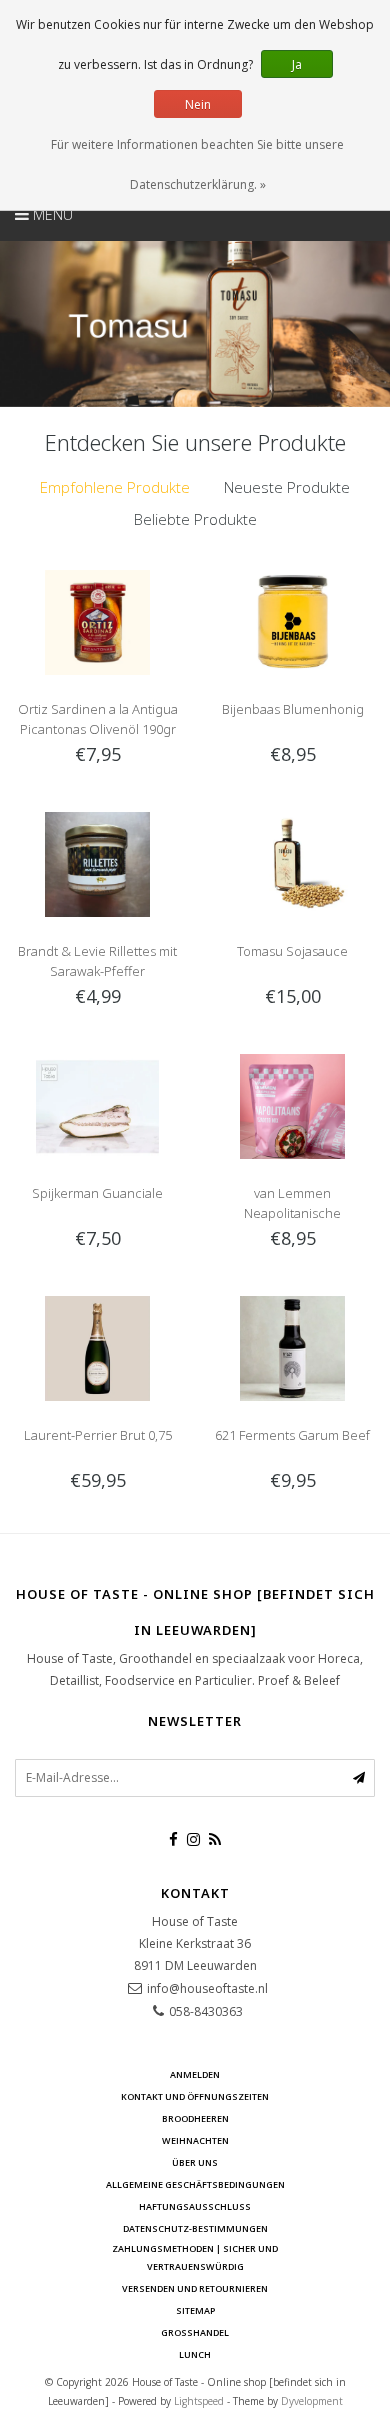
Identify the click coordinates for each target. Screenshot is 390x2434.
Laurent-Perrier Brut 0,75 (98, 1435)
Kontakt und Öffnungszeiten (195, 2096)
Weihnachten (195, 2140)
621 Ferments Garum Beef (292, 1435)
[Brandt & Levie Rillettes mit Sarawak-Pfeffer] (97, 862)
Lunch (195, 2354)
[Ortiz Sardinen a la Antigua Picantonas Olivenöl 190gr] (97, 620)
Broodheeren (195, 2118)
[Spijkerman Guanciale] (97, 1104)
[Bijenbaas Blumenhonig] (292, 620)
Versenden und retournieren (195, 2288)
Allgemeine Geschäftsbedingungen (195, 2184)
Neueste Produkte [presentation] (287, 487)
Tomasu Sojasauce (292, 951)
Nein (198, 104)
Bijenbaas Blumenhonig (293, 709)
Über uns (195, 2162)
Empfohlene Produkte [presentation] (115, 487)
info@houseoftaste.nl (207, 1988)
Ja (297, 64)
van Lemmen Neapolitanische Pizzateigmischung (293, 1213)
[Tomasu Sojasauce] (292, 862)
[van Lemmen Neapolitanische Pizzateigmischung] (292, 1104)
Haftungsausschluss (195, 2206)
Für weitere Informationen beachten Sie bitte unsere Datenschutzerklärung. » (197, 164)
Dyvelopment (312, 2401)
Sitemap (195, 2310)
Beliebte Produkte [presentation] (195, 519)
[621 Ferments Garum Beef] (292, 1346)
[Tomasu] (195, 324)
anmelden (195, 2074)
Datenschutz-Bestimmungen (195, 2228)
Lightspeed (199, 2401)
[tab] (115, 487)
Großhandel (195, 2332)
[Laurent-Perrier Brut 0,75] (97, 1346)
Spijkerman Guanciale (97, 1193)
